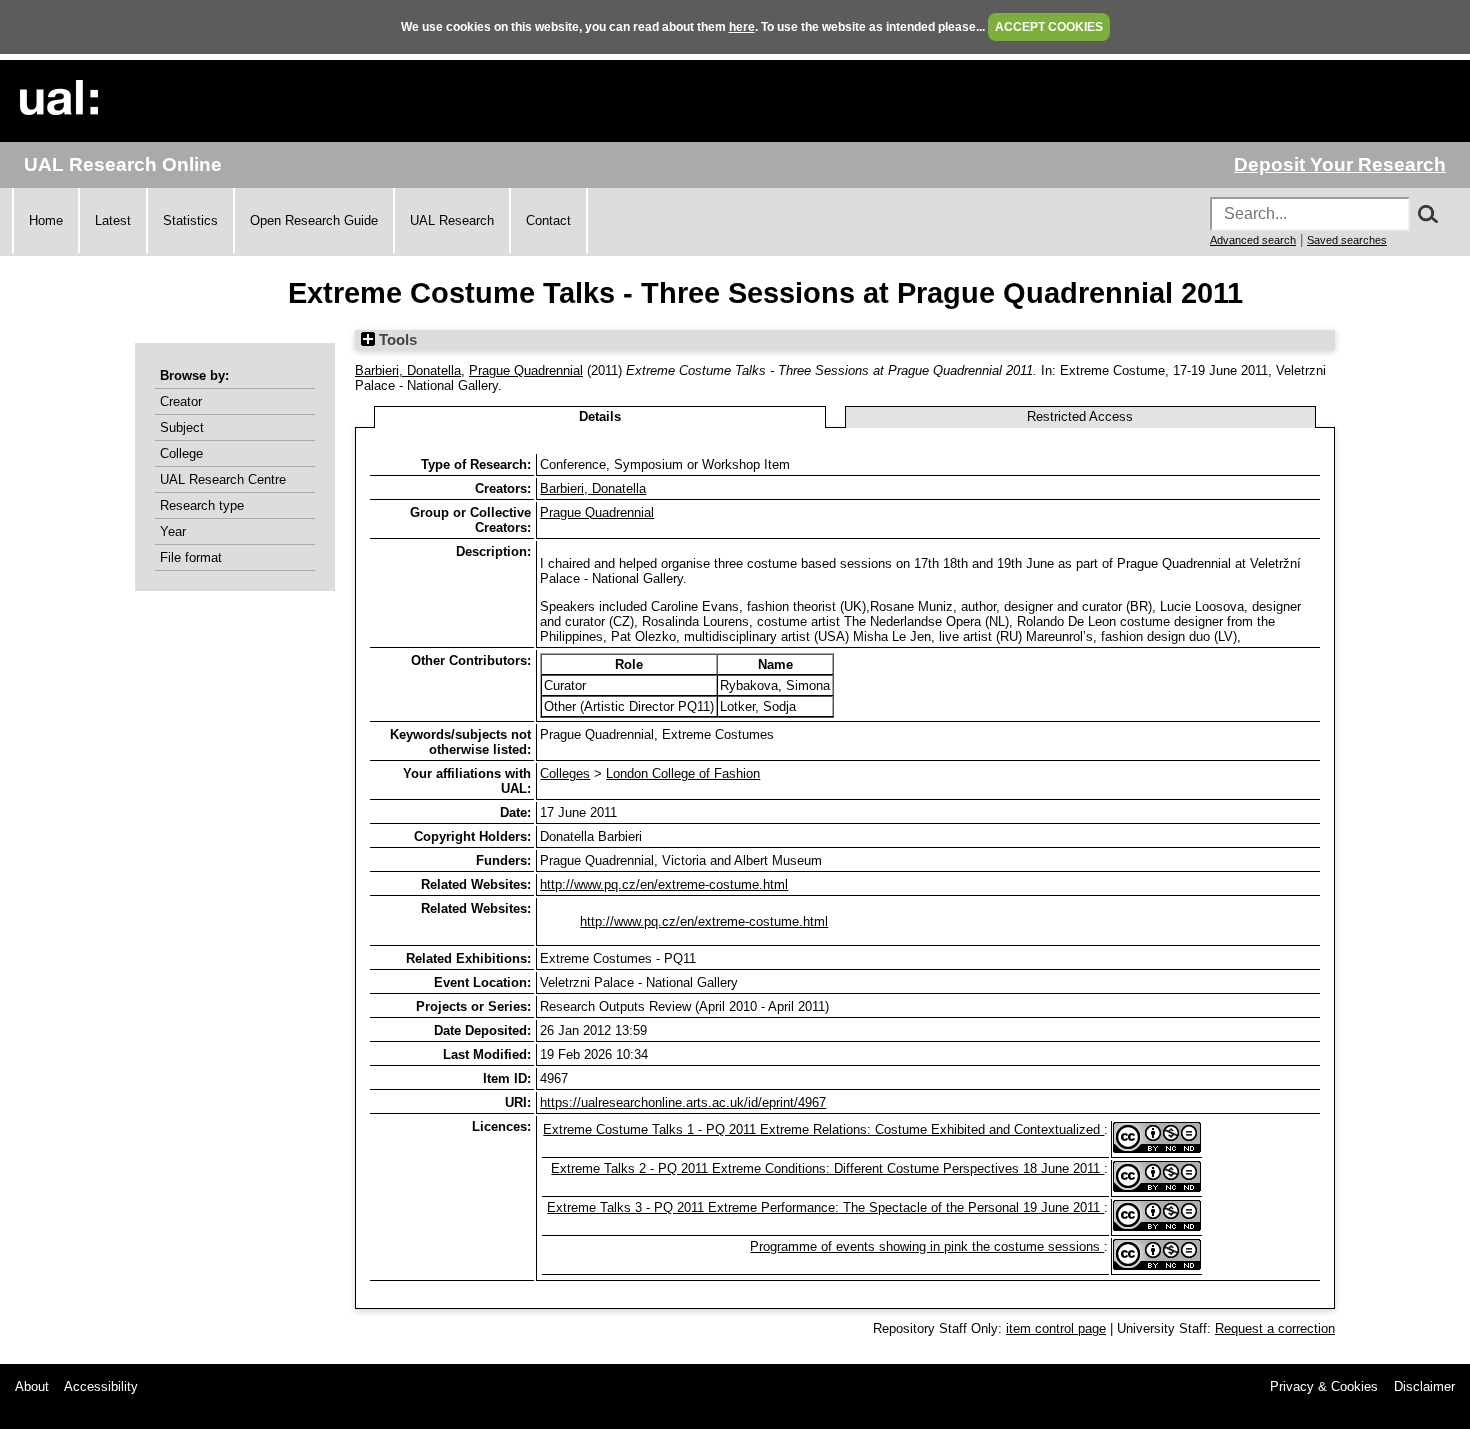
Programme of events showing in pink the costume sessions (927, 1246)
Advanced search (1253, 240)
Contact (548, 220)
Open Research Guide (314, 220)
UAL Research (452, 220)
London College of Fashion (683, 773)
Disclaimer (1424, 1386)
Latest (113, 220)
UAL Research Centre (223, 479)
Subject (182, 427)
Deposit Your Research (1340, 164)
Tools (396, 340)
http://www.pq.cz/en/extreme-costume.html (664, 884)
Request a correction (1275, 1328)
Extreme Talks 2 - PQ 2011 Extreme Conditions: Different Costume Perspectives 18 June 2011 (827, 1168)
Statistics (190, 220)
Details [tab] (600, 416)
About (32, 1386)
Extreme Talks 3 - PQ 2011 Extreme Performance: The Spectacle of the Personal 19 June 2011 (825, 1207)
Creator (181, 401)
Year (173, 531)
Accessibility (101, 1386)
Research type (202, 505)
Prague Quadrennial (526, 370)
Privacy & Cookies (1324, 1386)
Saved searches (1347, 240)
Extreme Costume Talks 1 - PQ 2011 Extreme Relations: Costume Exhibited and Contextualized (823, 1129)
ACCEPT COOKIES (1049, 27)
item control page (1056, 1328)
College (181, 453)
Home (46, 220)
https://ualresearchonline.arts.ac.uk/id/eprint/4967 (683, 1102)
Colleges (565, 773)
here (742, 27)
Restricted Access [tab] (1080, 416)
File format (191, 557)
